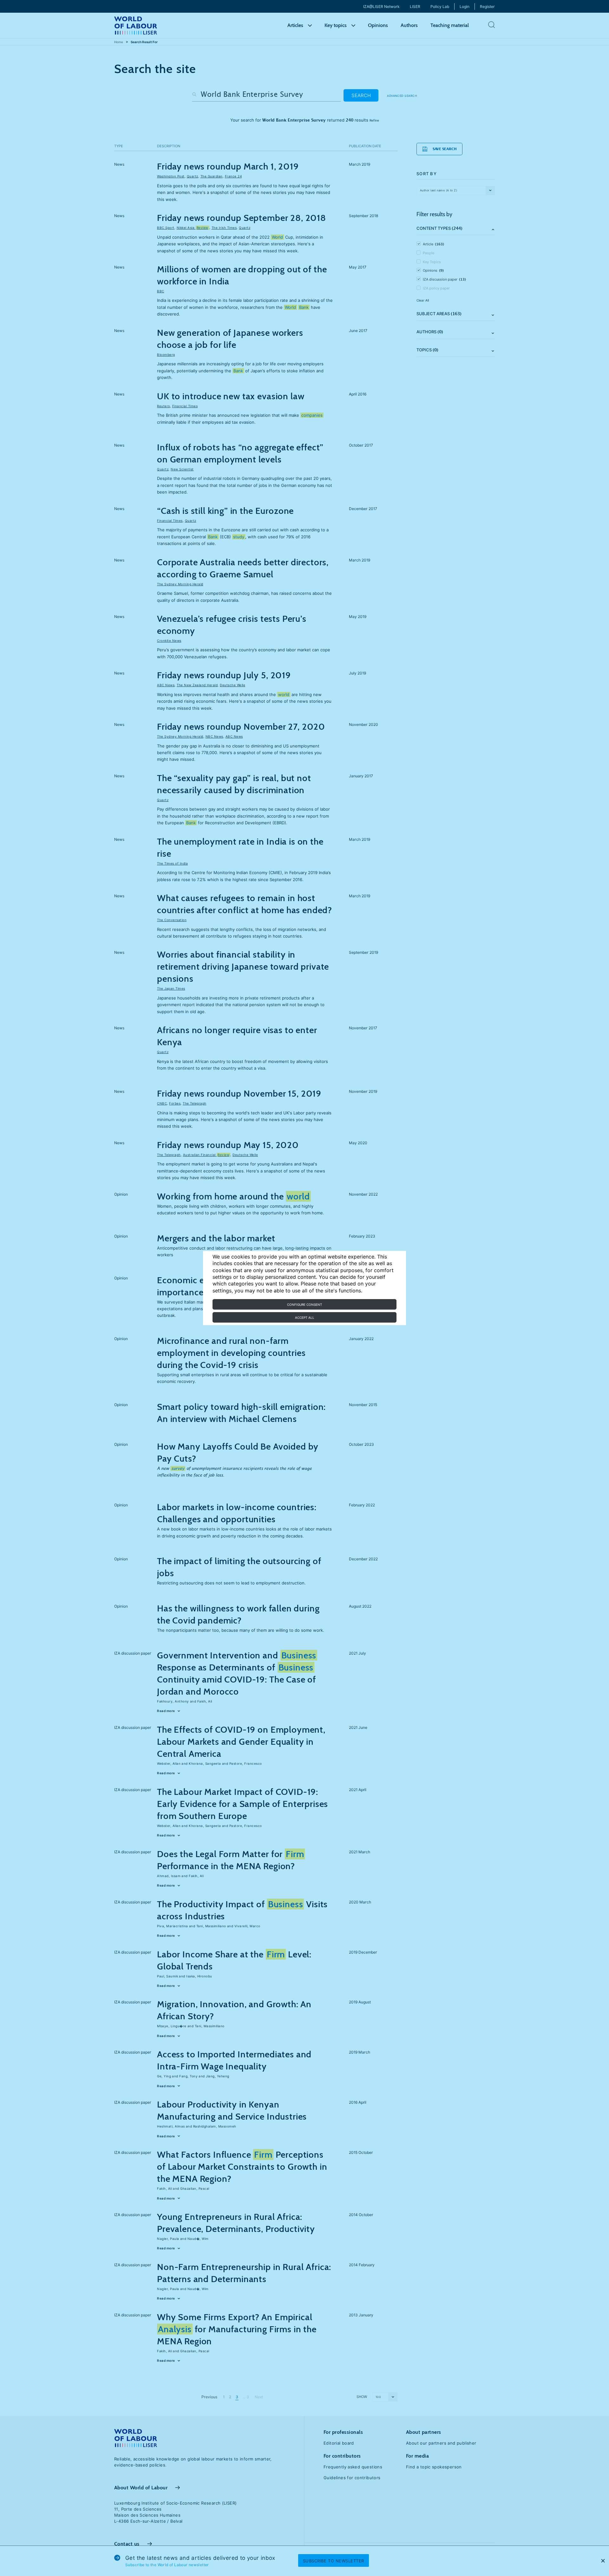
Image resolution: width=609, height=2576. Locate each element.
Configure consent (304, 1305)
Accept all (305, 1318)
